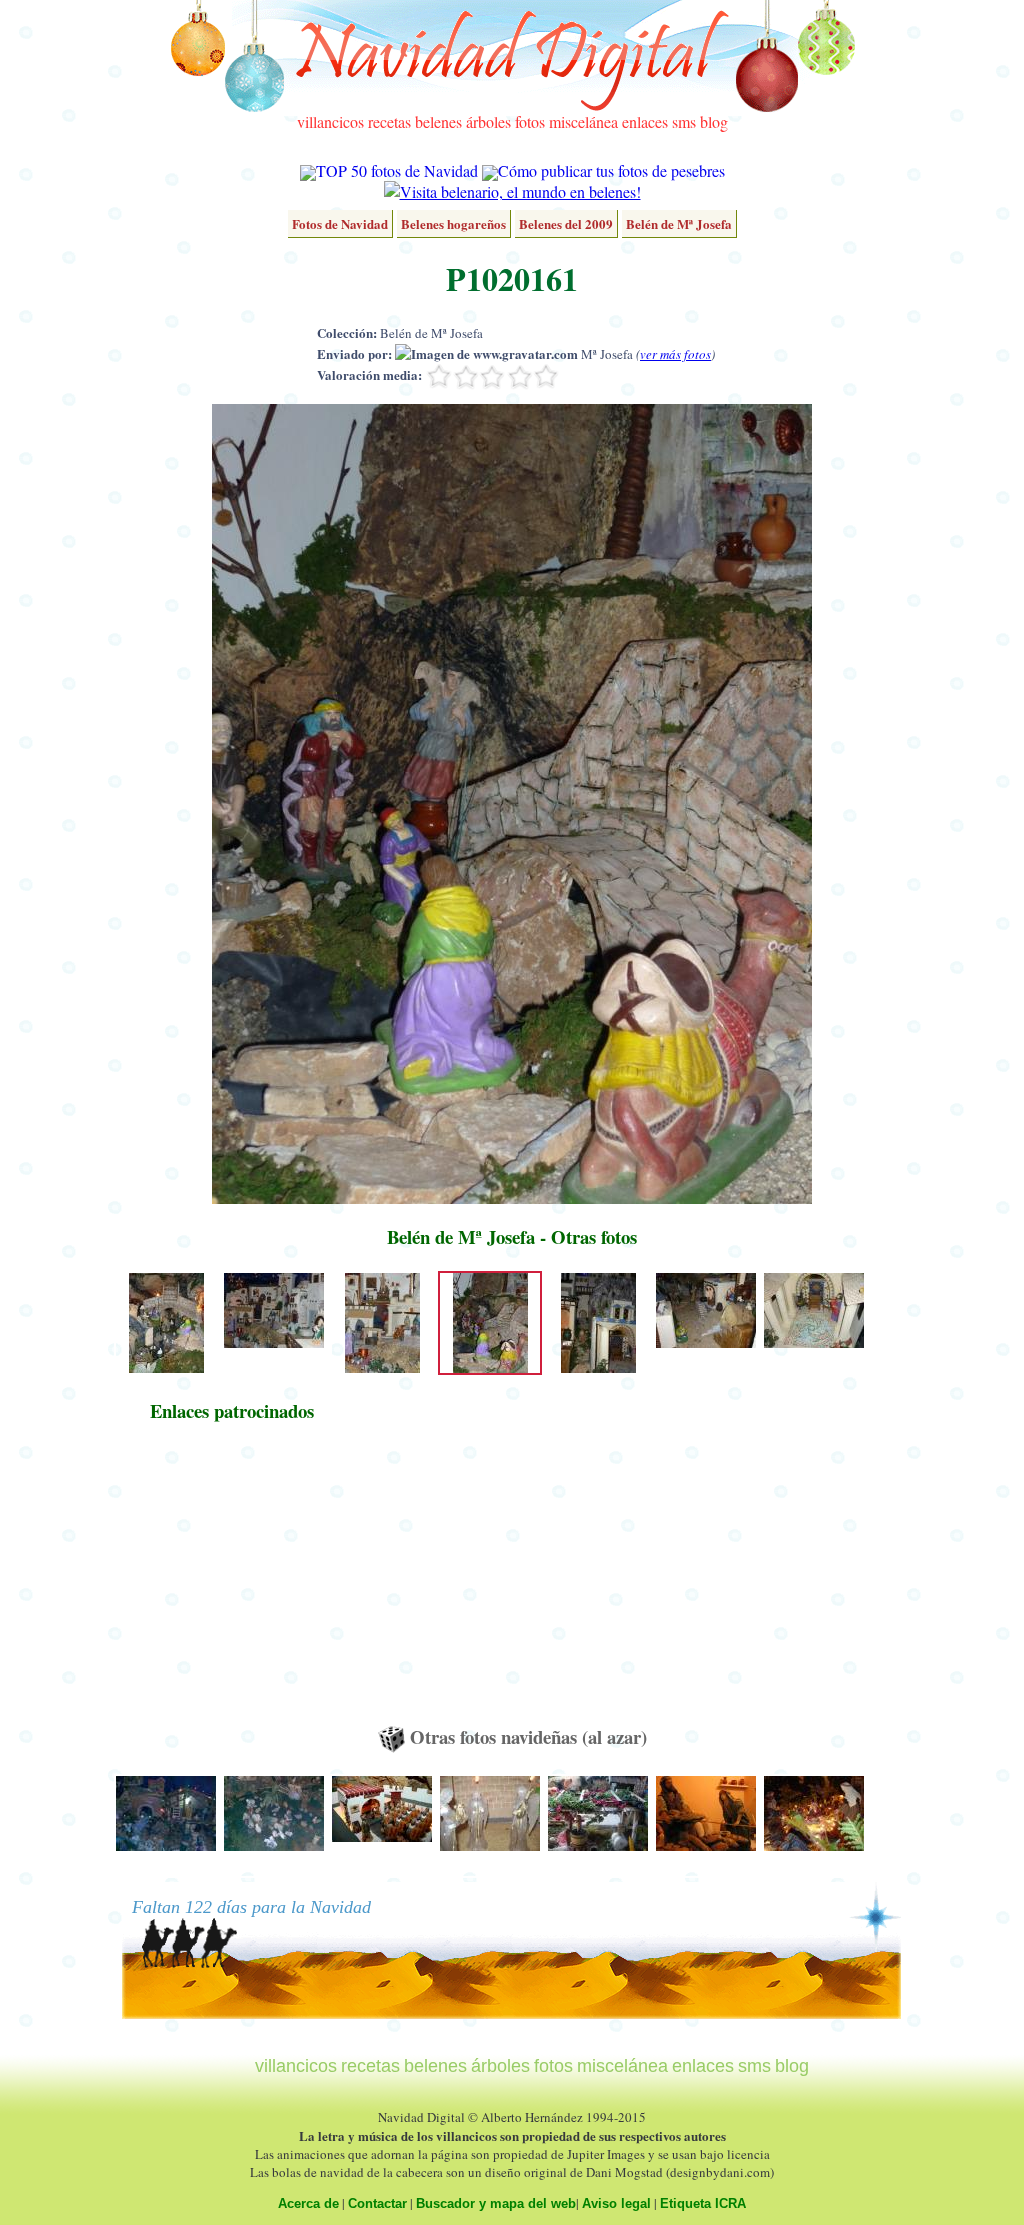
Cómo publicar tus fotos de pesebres (611, 170)
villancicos (330, 121)
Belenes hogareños (453, 223)
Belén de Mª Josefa (679, 223)
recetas (389, 121)
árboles (488, 121)
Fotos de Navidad (340, 223)
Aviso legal (616, 2203)
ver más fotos (675, 354)
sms (684, 121)
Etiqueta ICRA (703, 2203)
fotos (530, 121)
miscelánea (583, 121)
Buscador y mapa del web (496, 2203)
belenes (438, 121)
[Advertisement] (232, 1583)
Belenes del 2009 (566, 223)
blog (714, 121)
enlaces (645, 121)
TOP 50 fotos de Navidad (397, 170)
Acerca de (308, 2203)
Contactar (377, 2203)
